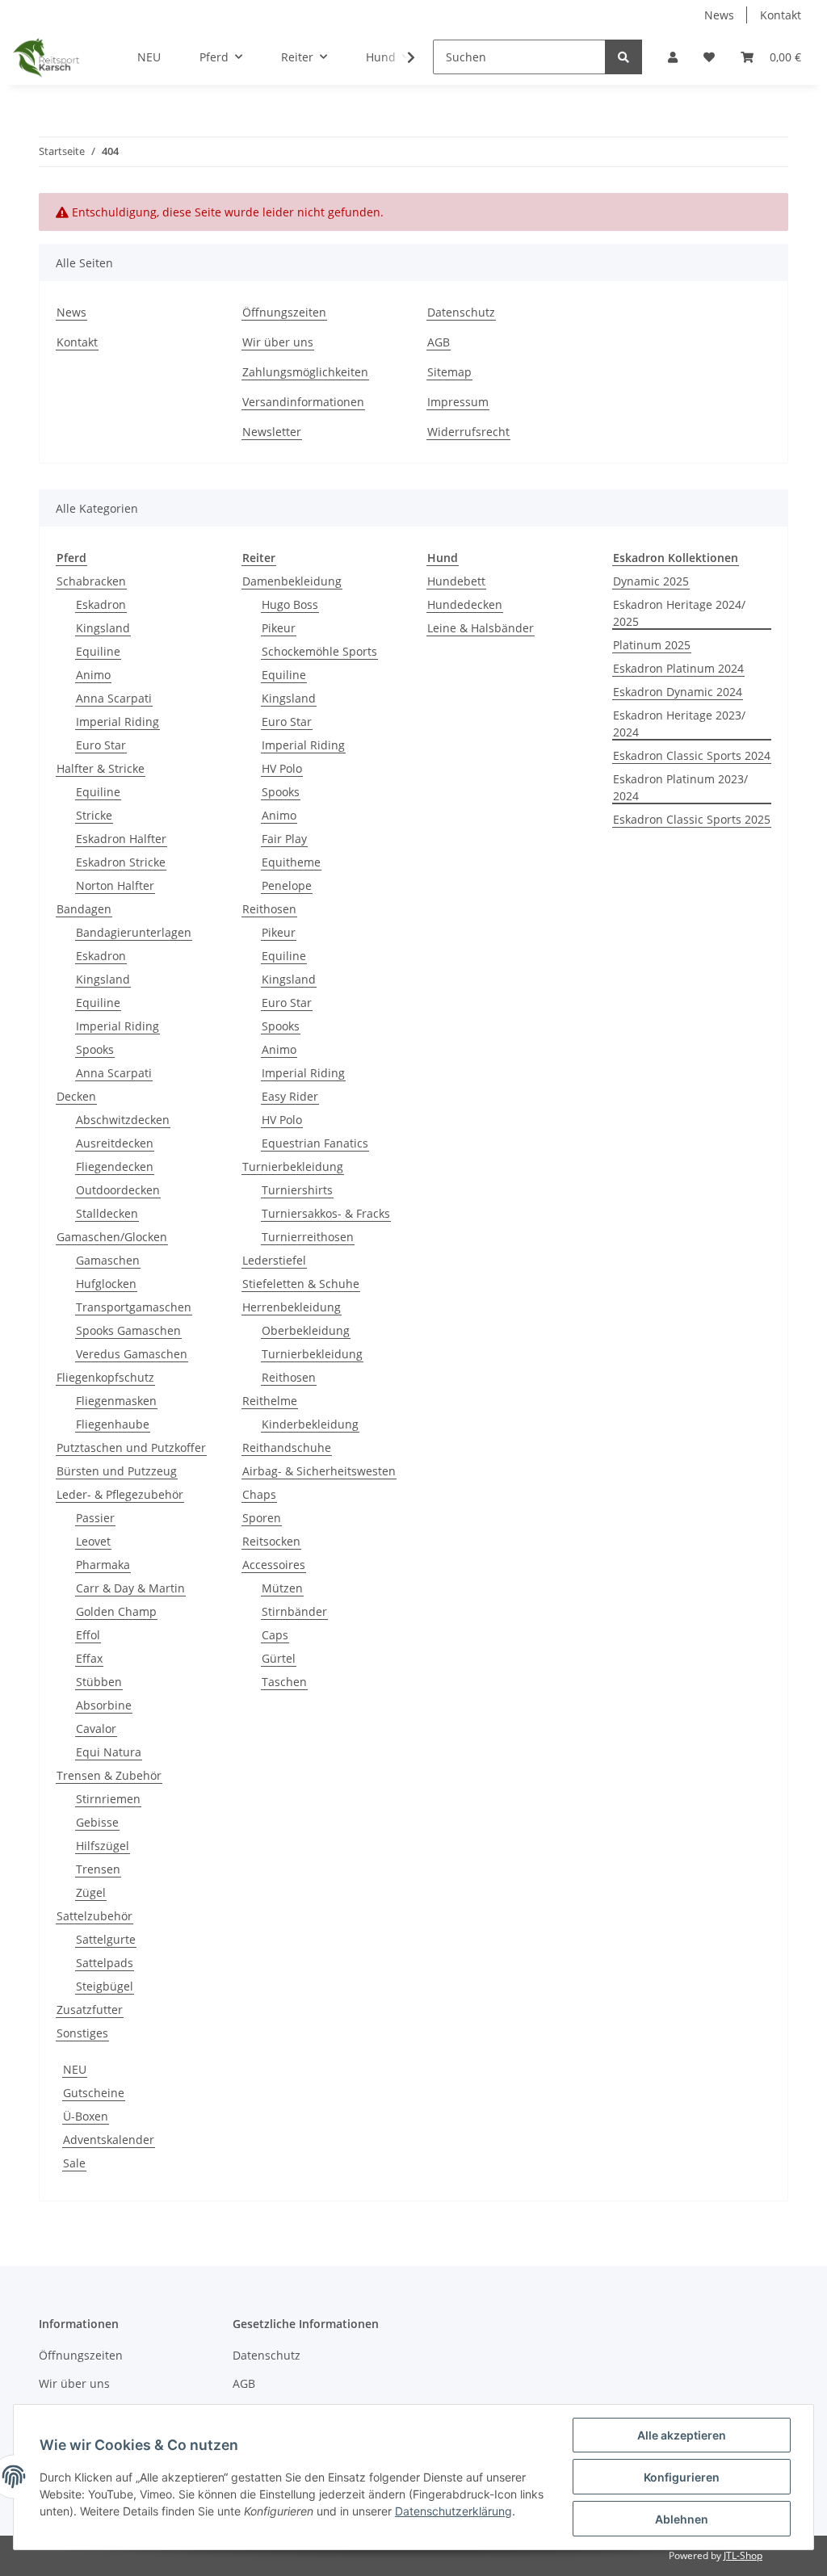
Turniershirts (297, 1190)
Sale (74, 2163)
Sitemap (449, 372)
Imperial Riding (118, 722)
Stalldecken (107, 1213)
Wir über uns (278, 342)
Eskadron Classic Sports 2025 (692, 819)
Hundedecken (465, 604)
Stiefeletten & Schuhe (301, 1284)
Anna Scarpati (114, 698)
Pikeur (279, 628)
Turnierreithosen (308, 1237)
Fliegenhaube (113, 1424)
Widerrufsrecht (468, 432)
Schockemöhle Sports (319, 651)
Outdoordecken (118, 1190)
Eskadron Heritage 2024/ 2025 (679, 613)
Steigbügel (105, 1986)
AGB (439, 342)
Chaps (259, 1494)
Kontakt (781, 15)
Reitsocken (271, 1541)
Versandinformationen (303, 402)
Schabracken (91, 581)
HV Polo (282, 768)
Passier (95, 1518)
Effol (88, 1635)
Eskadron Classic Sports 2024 (692, 755)
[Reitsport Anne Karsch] (46, 57)
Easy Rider (290, 1096)
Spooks (95, 1049)
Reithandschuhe (287, 1447)
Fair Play (284, 839)
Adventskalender (109, 2140)
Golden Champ (116, 1611)
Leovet (93, 1541)
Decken (76, 1096)
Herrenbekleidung (292, 1307)
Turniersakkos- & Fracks (326, 1213)
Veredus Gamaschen (132, 1354)
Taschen (284, 1682)
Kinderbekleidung (310, 1424)
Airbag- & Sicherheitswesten (319, 1471)
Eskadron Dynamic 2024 (678, 692)
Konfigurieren (682, 2477)
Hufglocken (106, 1284)
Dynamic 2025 (651, 581)
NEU (75, 2069)
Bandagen (84, 909)
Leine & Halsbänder (481, 628)
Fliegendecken (115, 1166)
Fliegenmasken (116, 1401)
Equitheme (291, 862)
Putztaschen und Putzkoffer (131, 1447)
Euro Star (101, 745)
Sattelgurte (106, 1939)
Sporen (262, 1518)
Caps (275, 1635)
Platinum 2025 (652, 645)
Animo (93, 675)
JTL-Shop (743, 2555)
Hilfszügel (103, 1846)
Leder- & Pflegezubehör (120, 1494)
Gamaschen (108, 1260)
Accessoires (274, 1565)
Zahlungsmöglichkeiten (305, 372)
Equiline (98, 651)
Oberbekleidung (306, 1330)
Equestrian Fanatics (315, 1143)
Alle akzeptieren (682, 2435)
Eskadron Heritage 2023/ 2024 (679, 724)
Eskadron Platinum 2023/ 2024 (680, 787)
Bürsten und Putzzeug (117, 1471)
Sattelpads (105, 1963)
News (719, 15)
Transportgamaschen (134, 1307)
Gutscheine (94, 2093)
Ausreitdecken (115, 1143)
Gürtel (279, 1658)
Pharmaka (103, 1565)
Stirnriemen (108, 1799)
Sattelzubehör (94, 1916)
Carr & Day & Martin (130, 1588)
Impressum (458, 402)
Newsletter (272, 432)
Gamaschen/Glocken (112, 1237)
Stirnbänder (294, 1611)
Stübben (99, 1682)
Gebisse (97, 1822)
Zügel (91, 1892)
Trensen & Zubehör (109, 1775)
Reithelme (270, 1401)
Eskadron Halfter (121, 839)
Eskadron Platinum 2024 (678, 668)
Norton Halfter (115, 885)
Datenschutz (461, 312)
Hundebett (456, 581)
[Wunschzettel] (709, 57)
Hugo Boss (290, 604)
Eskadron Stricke (121, 862)
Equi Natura (109, 1752)
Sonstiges (82, 2033)
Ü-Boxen (86, 2116)
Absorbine (104, 1705)
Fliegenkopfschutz (105, 1377)
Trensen (98, 1869)
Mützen (282, 1588)
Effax (89, 1658)
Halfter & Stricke (101, 768)
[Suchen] (623, 57)
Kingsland (103, 628)
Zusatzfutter (90, 2010)
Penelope (287, 885)
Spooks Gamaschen (128, 1330)
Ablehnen (682, 2519)
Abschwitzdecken (123, 1120)
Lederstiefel (274, 1260)
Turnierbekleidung (293, 1166)
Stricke (94, 815)
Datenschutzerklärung (453, 2511)
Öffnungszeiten (284, 312)
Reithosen (269, 909)
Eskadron (101, 604)
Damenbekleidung (292, 581)
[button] (673, 57)
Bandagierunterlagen (134, 932)
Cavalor (96, 1729)
